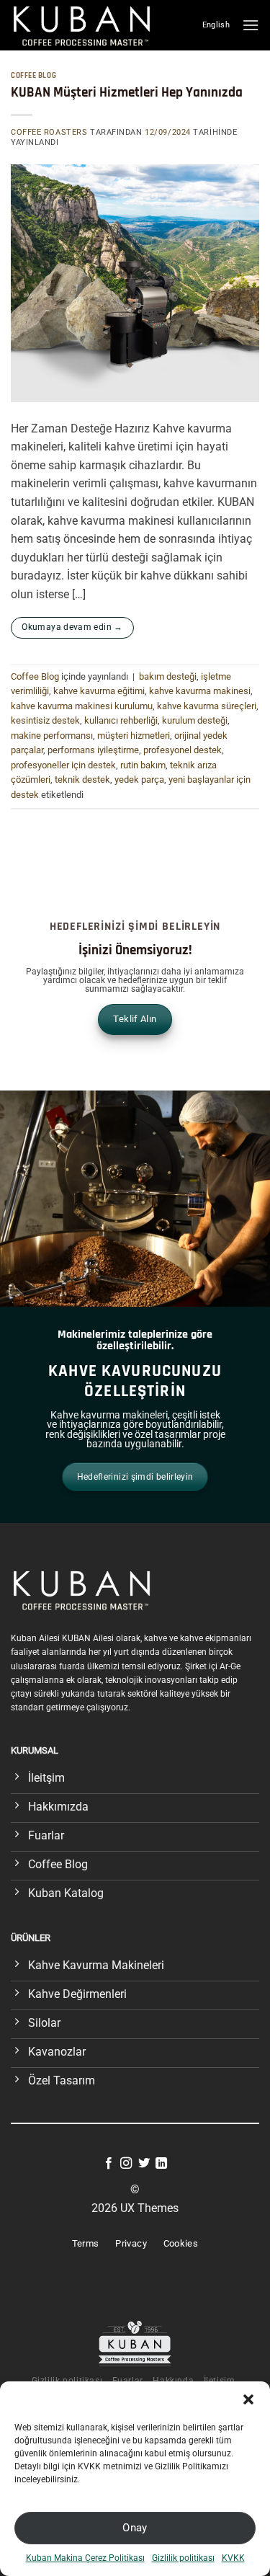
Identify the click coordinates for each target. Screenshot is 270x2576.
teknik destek (82, 780)
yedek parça (139, 780)
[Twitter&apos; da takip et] (144, 2164)
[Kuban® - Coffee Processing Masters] (85, 25)
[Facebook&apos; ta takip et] (109, 2164)
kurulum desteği (195, 720)
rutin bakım (143, 765)
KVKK (233, 2558)
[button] (248, 2399)
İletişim (220, 2381)
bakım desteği (168, 676)
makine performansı (52, 736)
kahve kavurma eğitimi (99, 691)
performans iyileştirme (93, 750)
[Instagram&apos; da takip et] (126, 2164)
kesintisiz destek (45, 720)
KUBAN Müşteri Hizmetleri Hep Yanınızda (127, 93)
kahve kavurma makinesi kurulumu (82, 706)
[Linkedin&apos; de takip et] (161, 2164)
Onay (135, 2528)
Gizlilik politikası (183, 2558)
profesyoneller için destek (63, 765)
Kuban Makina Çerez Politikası (85, 2558)
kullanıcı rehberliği (121, 720)
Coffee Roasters (49, 132)
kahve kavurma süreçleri (207, 706)
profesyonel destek (183, 750)
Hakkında (173, 2381)
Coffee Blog (33, 76)
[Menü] (251, 25)
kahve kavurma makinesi (200, 691)
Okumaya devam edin (72, 627)
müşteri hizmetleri (134, 736)
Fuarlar (128, 2381)
